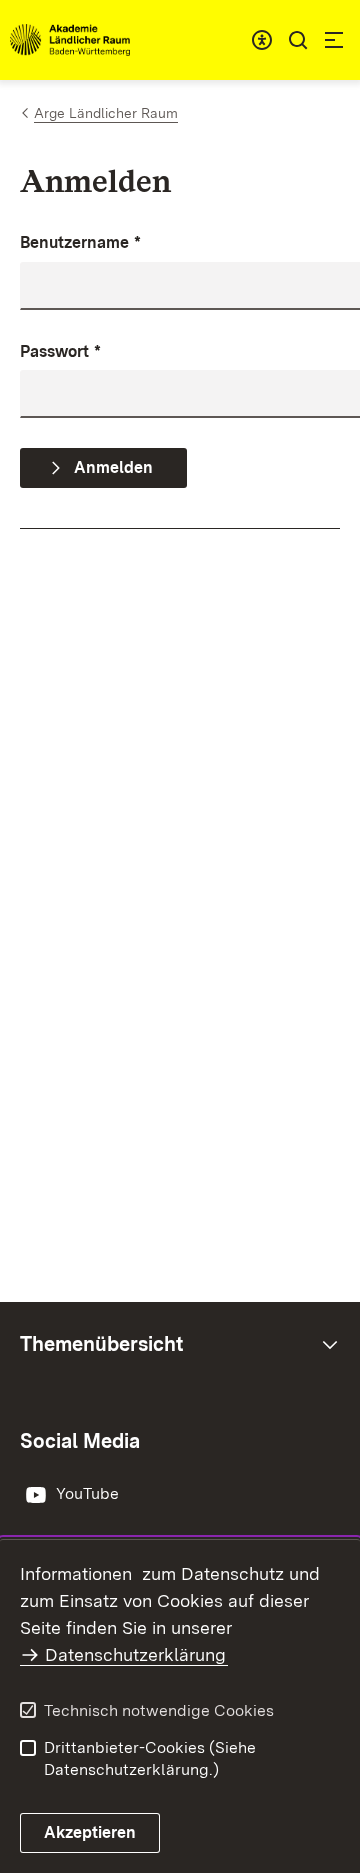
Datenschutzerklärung (135, 1654)
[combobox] (262, 40)
